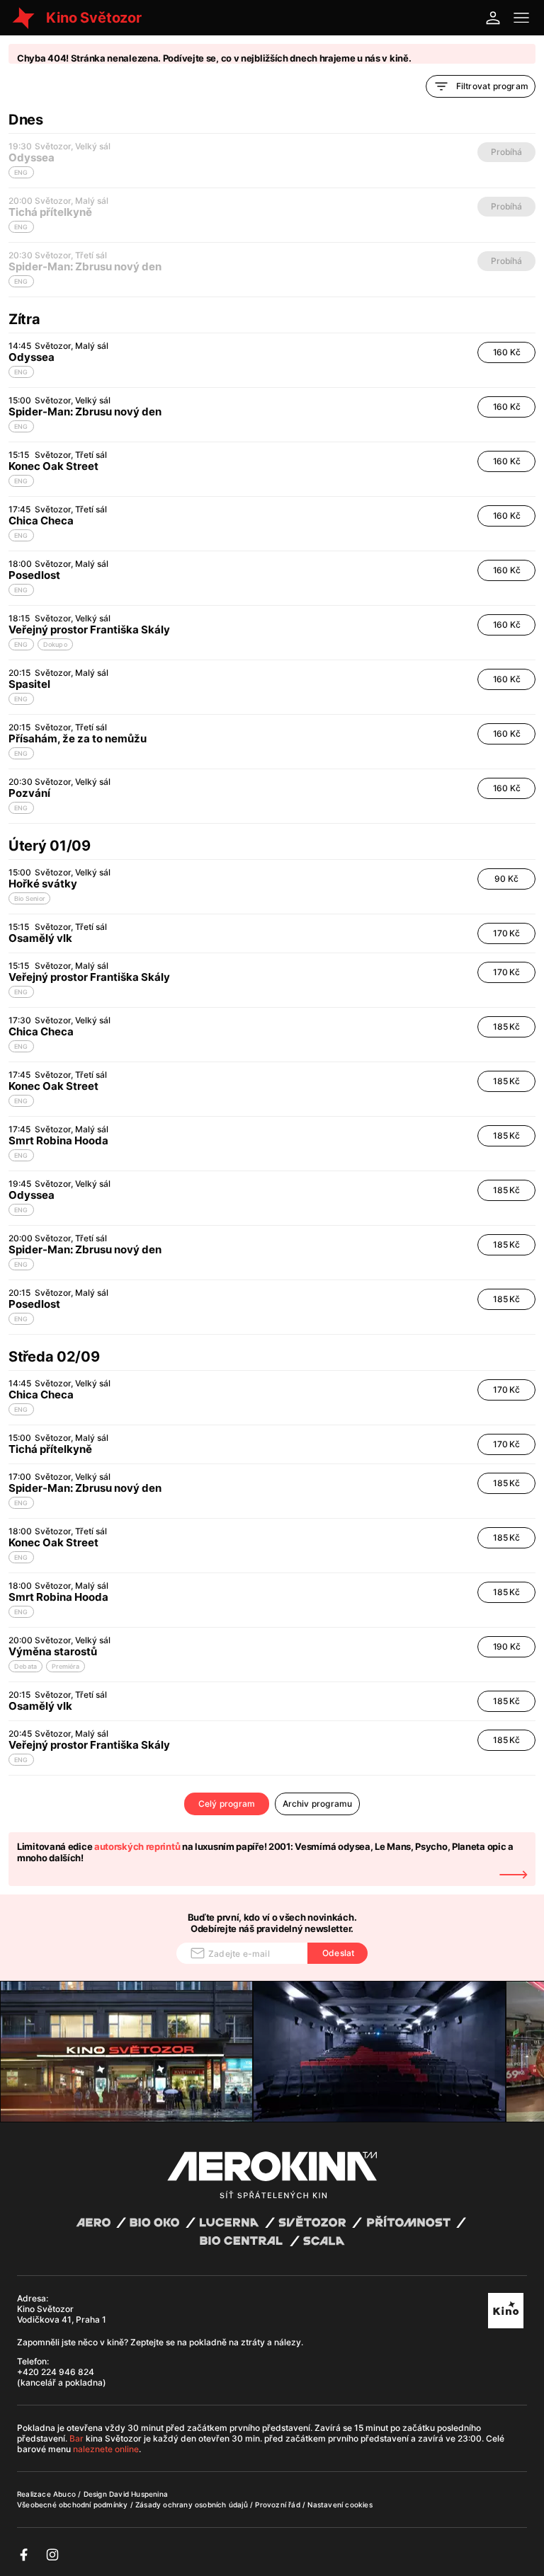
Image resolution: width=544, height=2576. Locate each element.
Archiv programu (318, 1804)
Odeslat (338, 1953)
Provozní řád (279, 2505)
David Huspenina (138, 2494)
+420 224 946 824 (56, 2372)
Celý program (227, 1804)
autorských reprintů (137, 1846)
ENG (21, 372)
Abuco (64, 2494)
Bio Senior (29, 898)
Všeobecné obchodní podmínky (74, 2505)
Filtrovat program (492, 86)
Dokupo (55, 644)
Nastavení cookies (340, 2505)
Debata (25, 1666)
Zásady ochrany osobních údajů (193, 2505)
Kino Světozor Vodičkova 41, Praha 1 (62, 2314)
